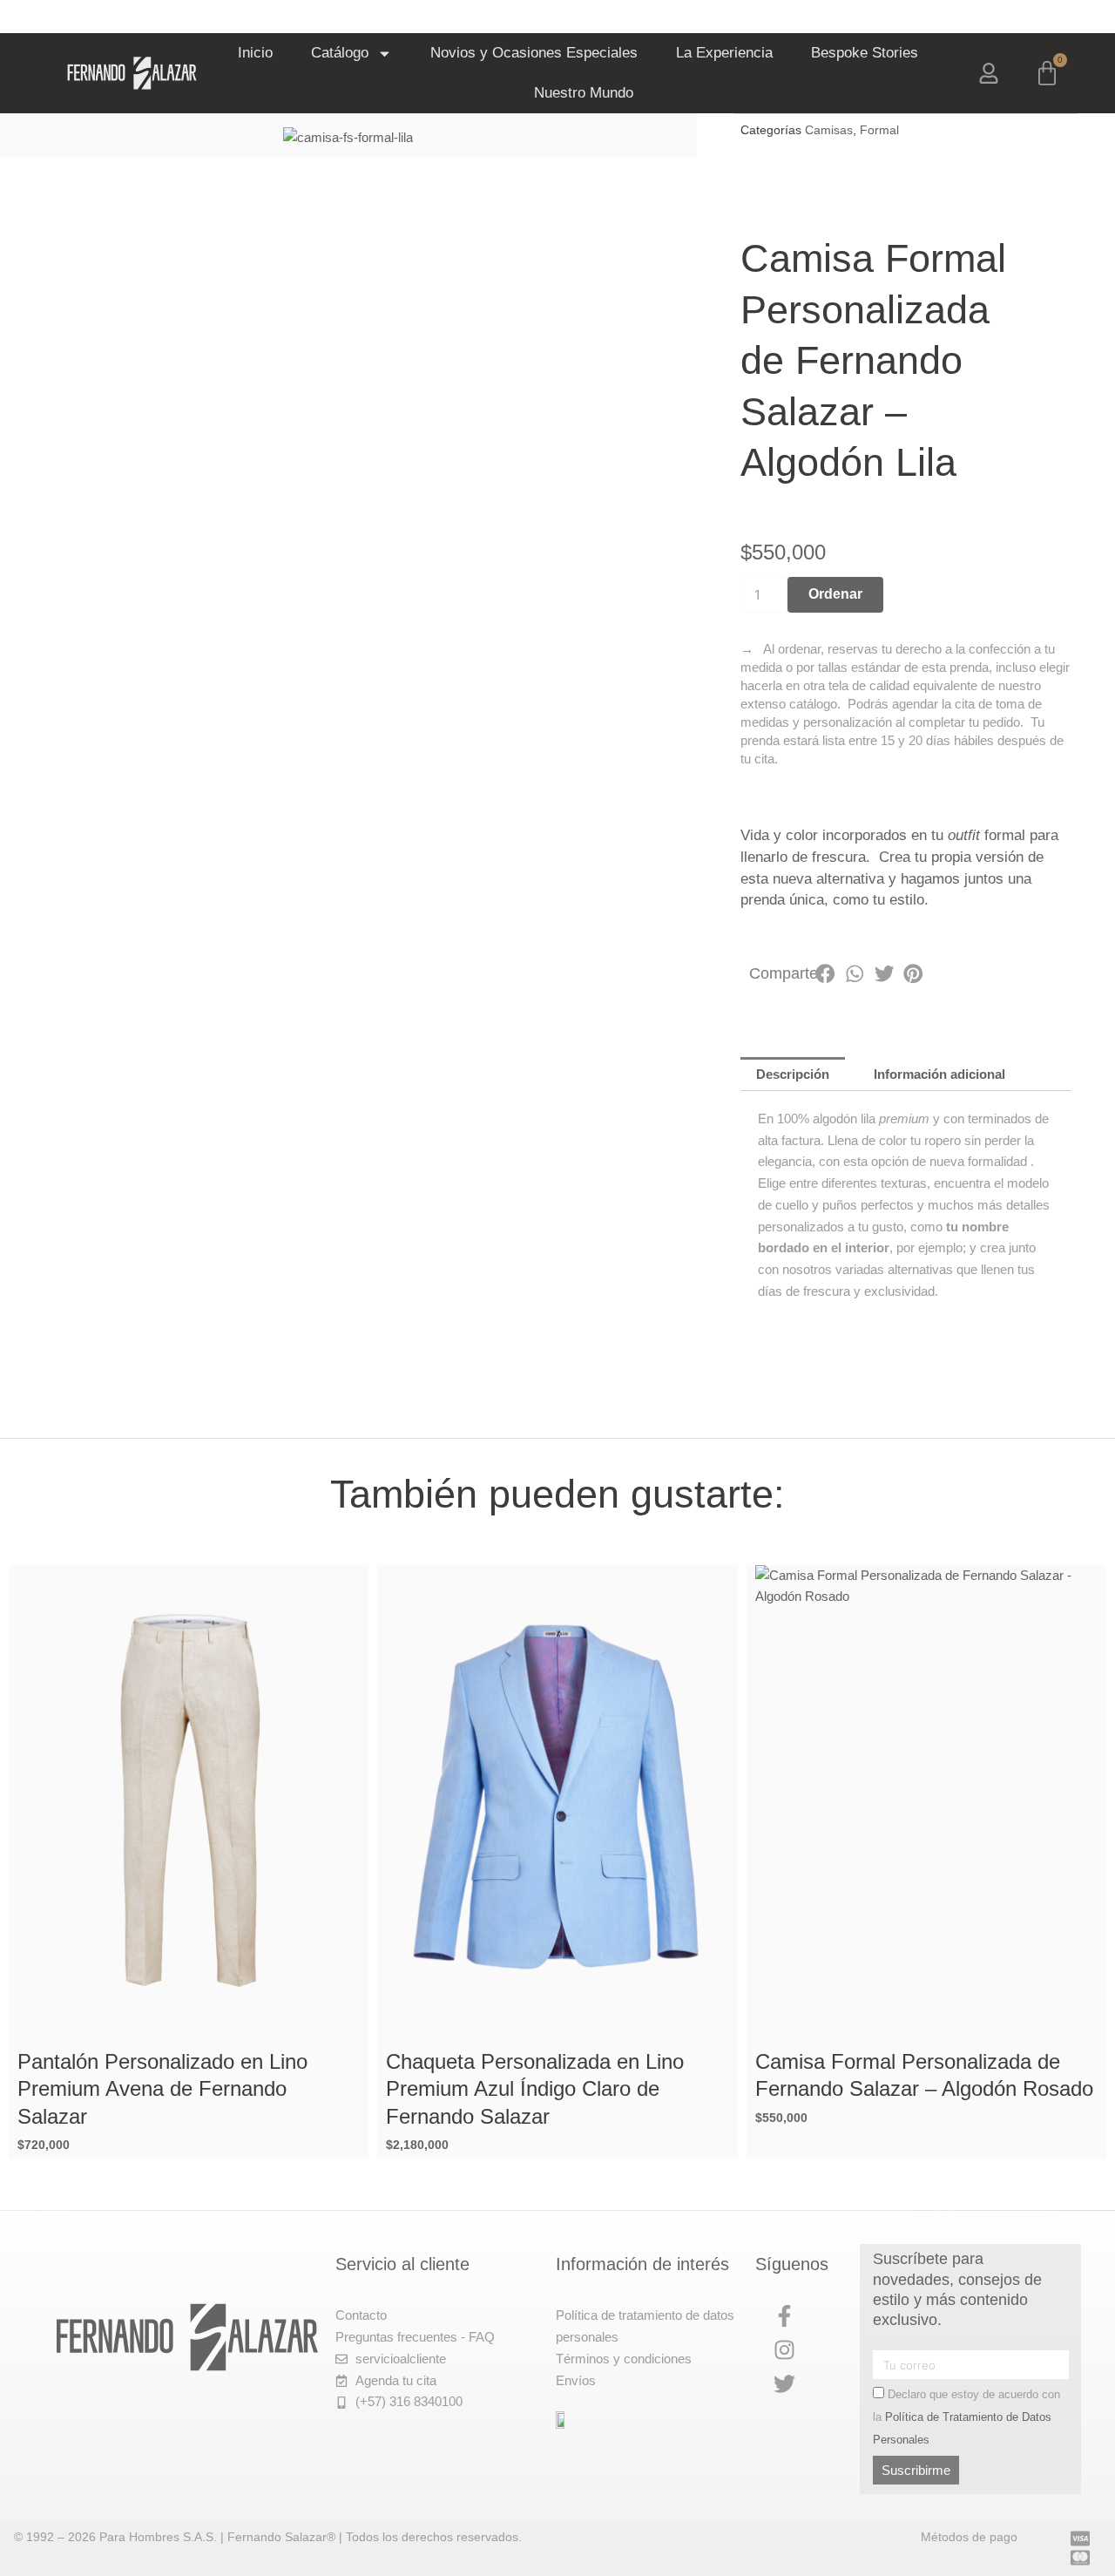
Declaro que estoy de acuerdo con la (966, 2417)
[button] (826, 974)
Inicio (255, 53)
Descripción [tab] (793, 1074)
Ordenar (835, 594)
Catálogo (340, 53)
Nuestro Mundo (584, 93)
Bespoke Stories (865, 53)
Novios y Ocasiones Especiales (534, 53)
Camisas (829, 130)
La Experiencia (724, 53)
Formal (879, 130)
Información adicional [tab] (939, 1074)
